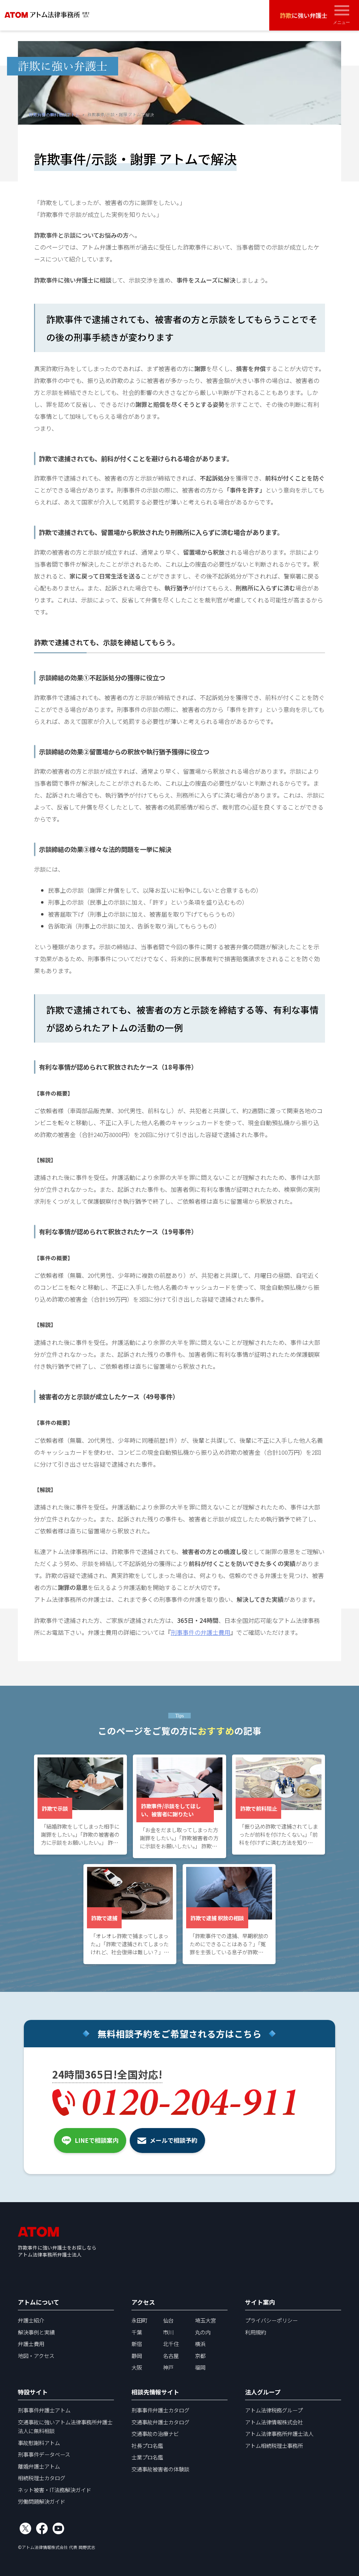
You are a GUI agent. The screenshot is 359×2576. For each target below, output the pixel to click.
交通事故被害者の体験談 (160, 2469)
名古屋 (171, 2356)
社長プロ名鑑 (147, 2445)
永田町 (139, 2320)
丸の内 (203, 2332)
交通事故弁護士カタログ (160, 2422)
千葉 (137, 2332)
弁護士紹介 (31, 2320)
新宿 (137, 2344)
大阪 (137, 2367)
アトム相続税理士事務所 (274, 2445)
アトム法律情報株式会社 (274, 2422)
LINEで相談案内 (97, 2140)
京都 (200, 2356)
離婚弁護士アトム (39, 2466)
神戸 (168, 2367)
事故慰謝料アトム (39, 2443)
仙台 (168, 2320)
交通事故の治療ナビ (155, 2433)
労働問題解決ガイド (42, 2501)
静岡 (137, 2356)
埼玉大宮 (205, 2320)
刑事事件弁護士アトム (44, 2410)
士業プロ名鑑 (147, 2457)
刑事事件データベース (44, 2454)
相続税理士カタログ (42, 2478)
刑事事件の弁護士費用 (201, 1632)
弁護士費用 (31, 2344)
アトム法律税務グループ (274, 2410)
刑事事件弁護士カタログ (160, 2410)
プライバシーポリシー (271, 2320)
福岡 (200, 2367)
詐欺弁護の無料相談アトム (54, 114)
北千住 (171, 2344)
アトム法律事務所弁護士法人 (279, 2433)
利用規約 (256, 2332)
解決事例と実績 (36, 2332)
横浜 (200, 2344)
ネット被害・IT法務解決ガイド (55, 2490)
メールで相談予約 (174, 2140)
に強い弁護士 (304, 15)
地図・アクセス (36, 2356)
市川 (168, 2332)
